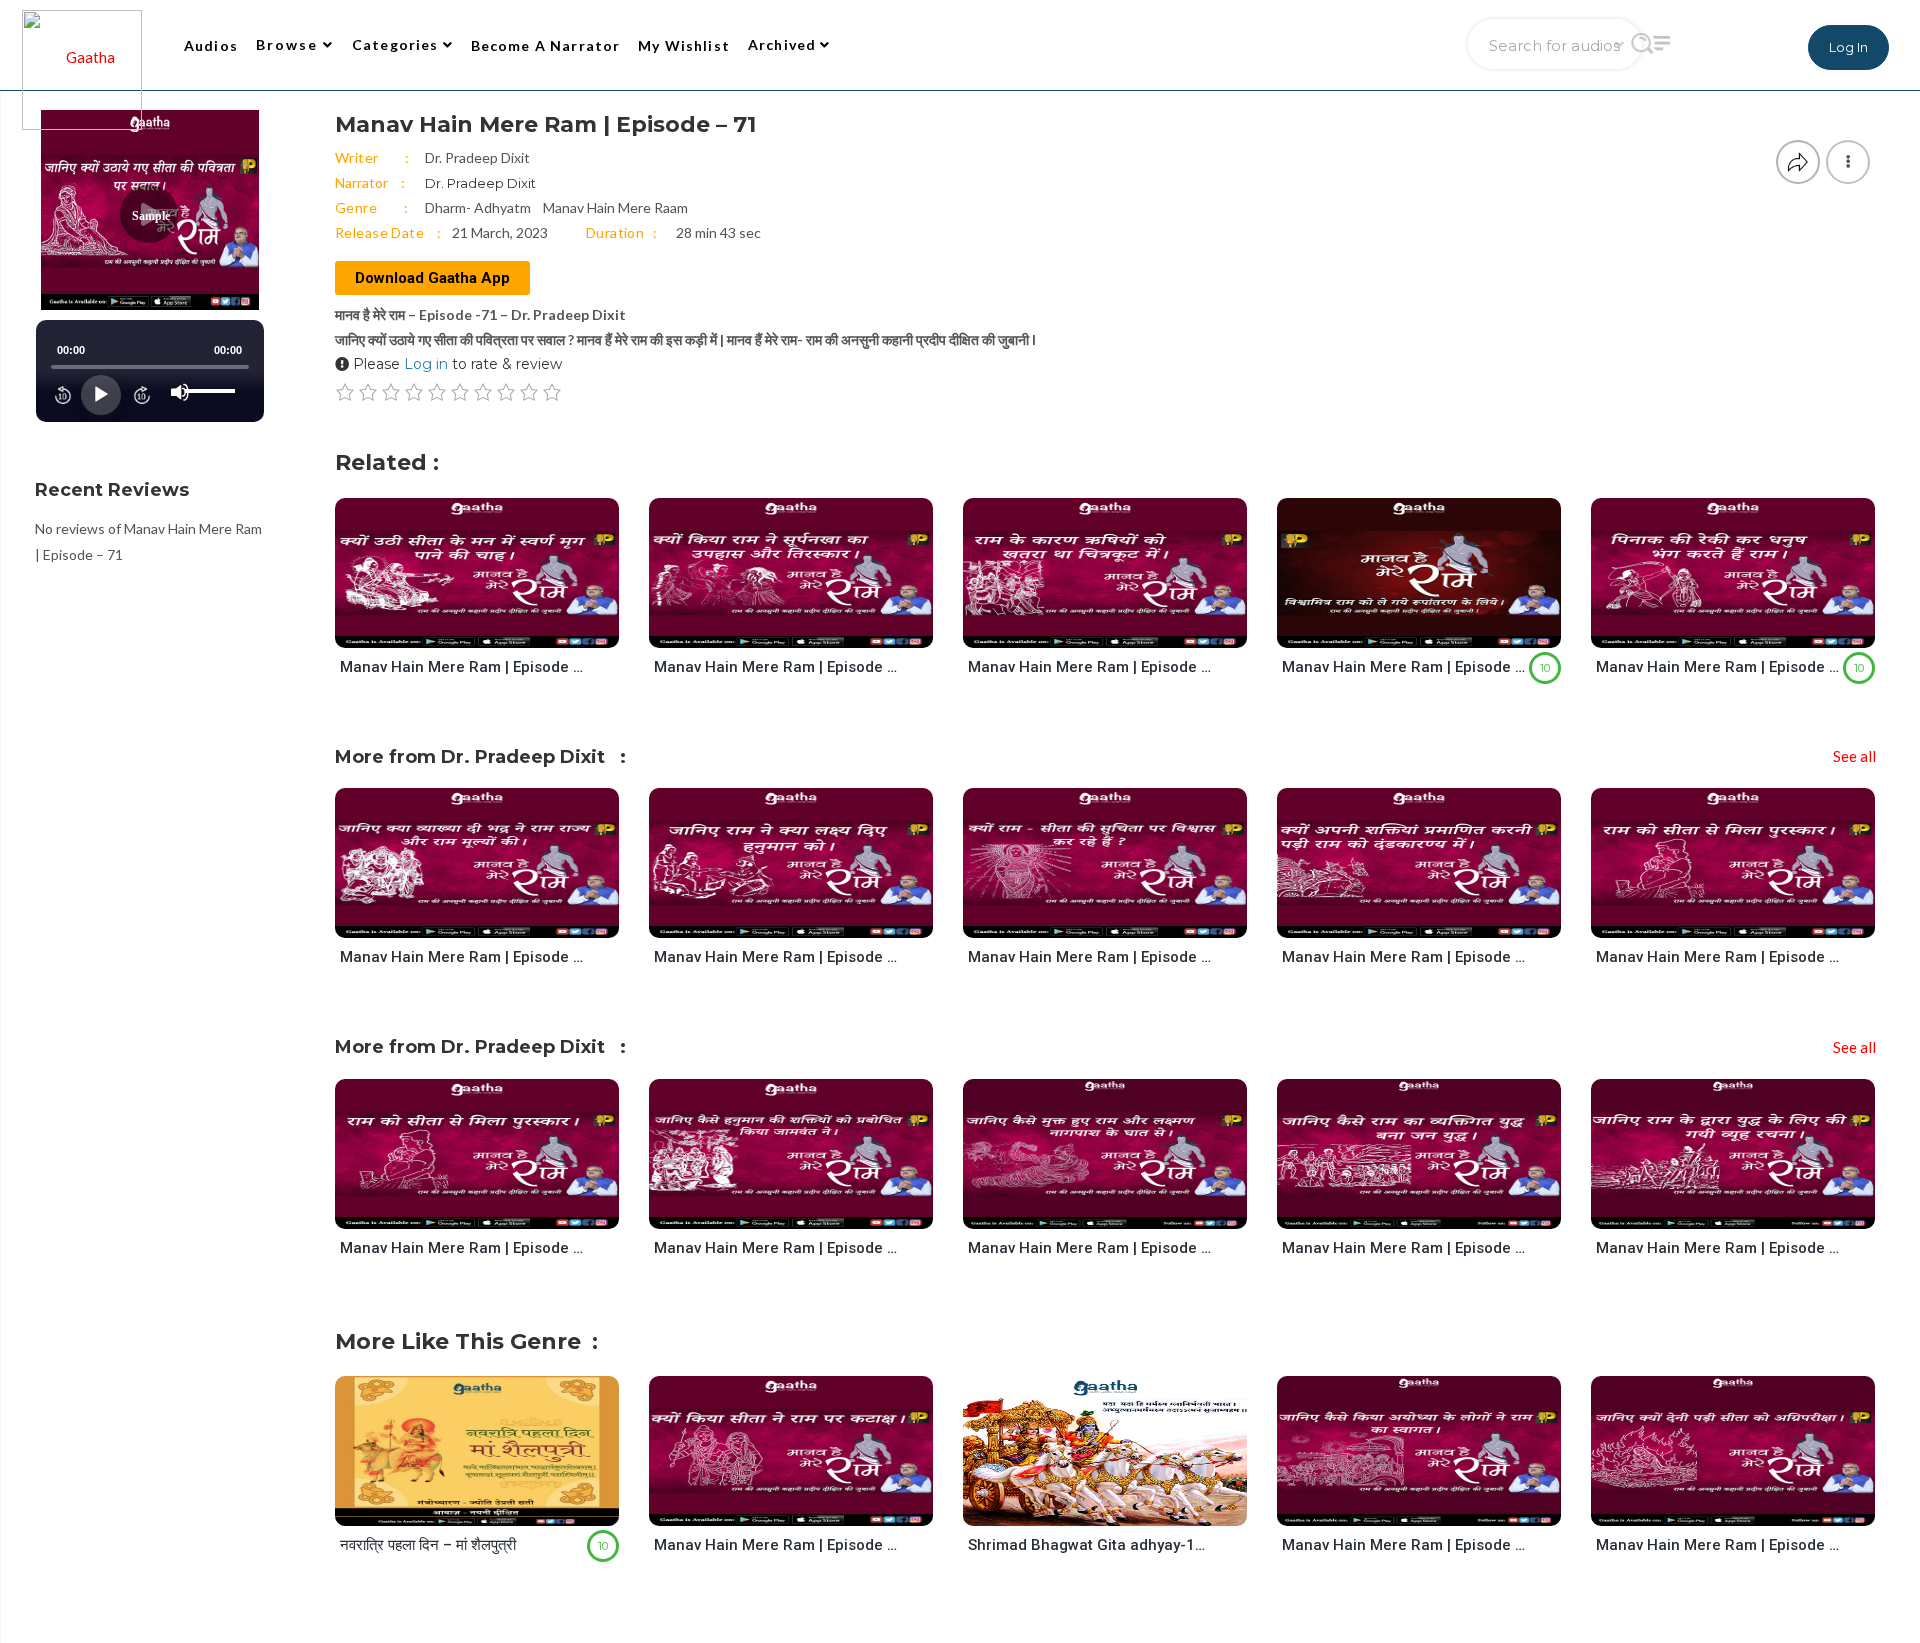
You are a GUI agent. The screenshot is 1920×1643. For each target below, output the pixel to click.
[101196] (1750, 628)
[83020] (494, 1507)
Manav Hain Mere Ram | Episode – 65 (1090, 1248)
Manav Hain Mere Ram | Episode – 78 (462, 957)
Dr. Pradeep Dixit (477, 157)
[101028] (1436, 628)
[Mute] (180, 392)
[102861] (494, 628)
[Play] (101, 395)
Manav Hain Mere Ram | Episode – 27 (776, 667)
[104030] (1750, 1507)
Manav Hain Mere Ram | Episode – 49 (776, 1248)
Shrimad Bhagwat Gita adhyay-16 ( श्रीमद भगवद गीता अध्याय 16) (1090, 1545)
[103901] (1750, 1209)
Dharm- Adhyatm (478, 207)
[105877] (1122, 919)
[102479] (1436, 919)
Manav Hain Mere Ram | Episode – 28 (776, 1545)
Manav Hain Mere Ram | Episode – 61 (1404, 1248)
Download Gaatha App (432, 278)
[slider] (213, 375)
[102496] (1750, 919)
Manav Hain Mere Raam (615, 207)
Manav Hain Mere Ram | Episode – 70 (1404, 1545)
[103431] (808, 919)
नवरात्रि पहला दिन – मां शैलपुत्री (428, 1545)
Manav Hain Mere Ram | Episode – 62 (1718, 1248)
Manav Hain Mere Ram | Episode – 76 (1090, 957)
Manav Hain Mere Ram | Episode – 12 (1090, 667)
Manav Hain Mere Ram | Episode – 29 (1404, 957)
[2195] (1122, 1507)
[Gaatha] (80, 45)
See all (1854, 756)
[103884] (1436, 1209)
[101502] (1122, 628)
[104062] (1436, 1507)
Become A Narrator (546, 45)
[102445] (808, 628)
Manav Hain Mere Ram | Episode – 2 (1404, 667)
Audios (211, 45)
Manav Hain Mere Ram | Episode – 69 (1718, 1545)
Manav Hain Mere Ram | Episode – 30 (1718, 957)
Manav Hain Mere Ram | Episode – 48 (776, 957)
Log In (1848, 47)
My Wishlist (684, 45)
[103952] (1122, 1209)
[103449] (808, 1209)
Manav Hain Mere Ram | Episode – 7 (1718, 667)
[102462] (808, 1507)
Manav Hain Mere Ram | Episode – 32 (462, 667)
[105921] (494, 919)
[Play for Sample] (457, 628)
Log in (426, 364)
